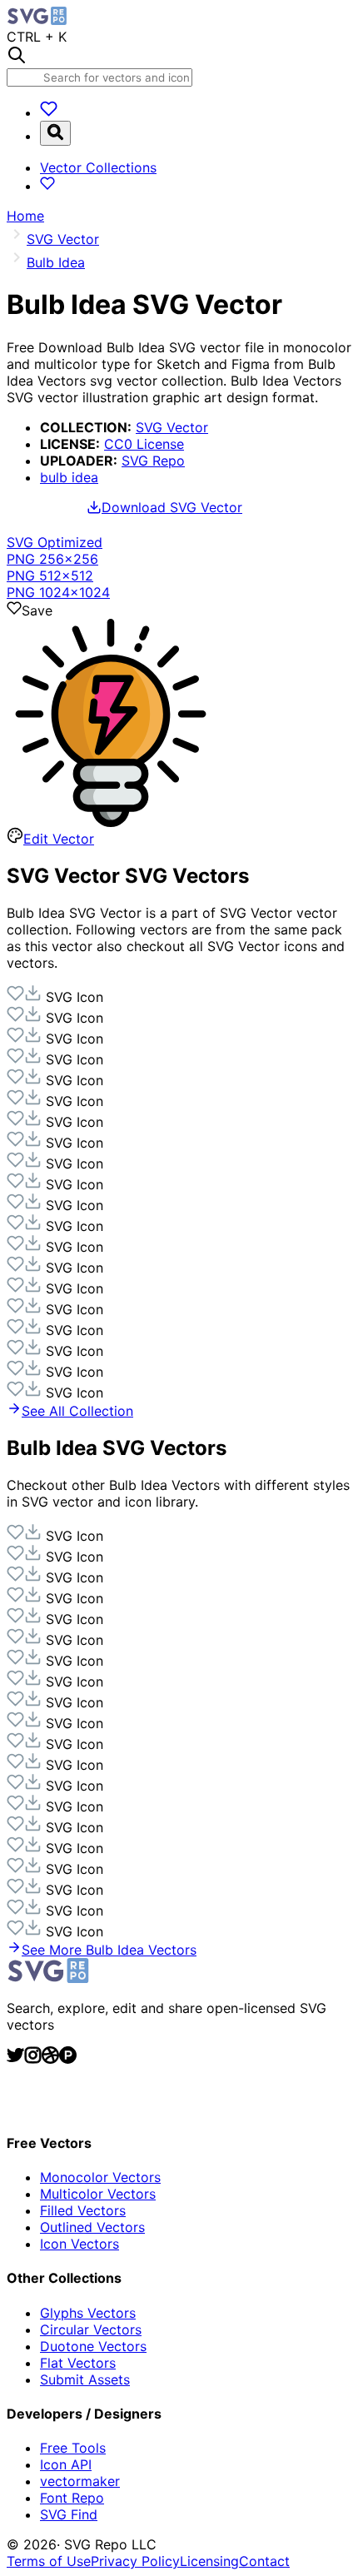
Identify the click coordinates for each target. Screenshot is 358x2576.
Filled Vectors (83, 2210)
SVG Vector (172, 427)
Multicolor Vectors (98, 2194)
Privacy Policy (135, 2561)
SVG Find (69, 2514)
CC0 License (144, 444)
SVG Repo (153, 461)
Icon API (66, 2464)
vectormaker (80, 2481)
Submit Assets (85, 2379)
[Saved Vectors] (49, 112)
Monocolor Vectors (100, 2177)
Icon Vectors (80, 2244)
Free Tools (73, 2448)
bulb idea (69, 477)
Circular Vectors (91, 2329)
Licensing (209, 2561)
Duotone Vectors (93, 2346)
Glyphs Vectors (88, 2313)
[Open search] (55, 133)
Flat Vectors (78, 2363)
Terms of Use (49, 2561)
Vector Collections (98, 167)
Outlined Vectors (92, 2227)
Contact (264, 2561)
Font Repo (72, 2498)
